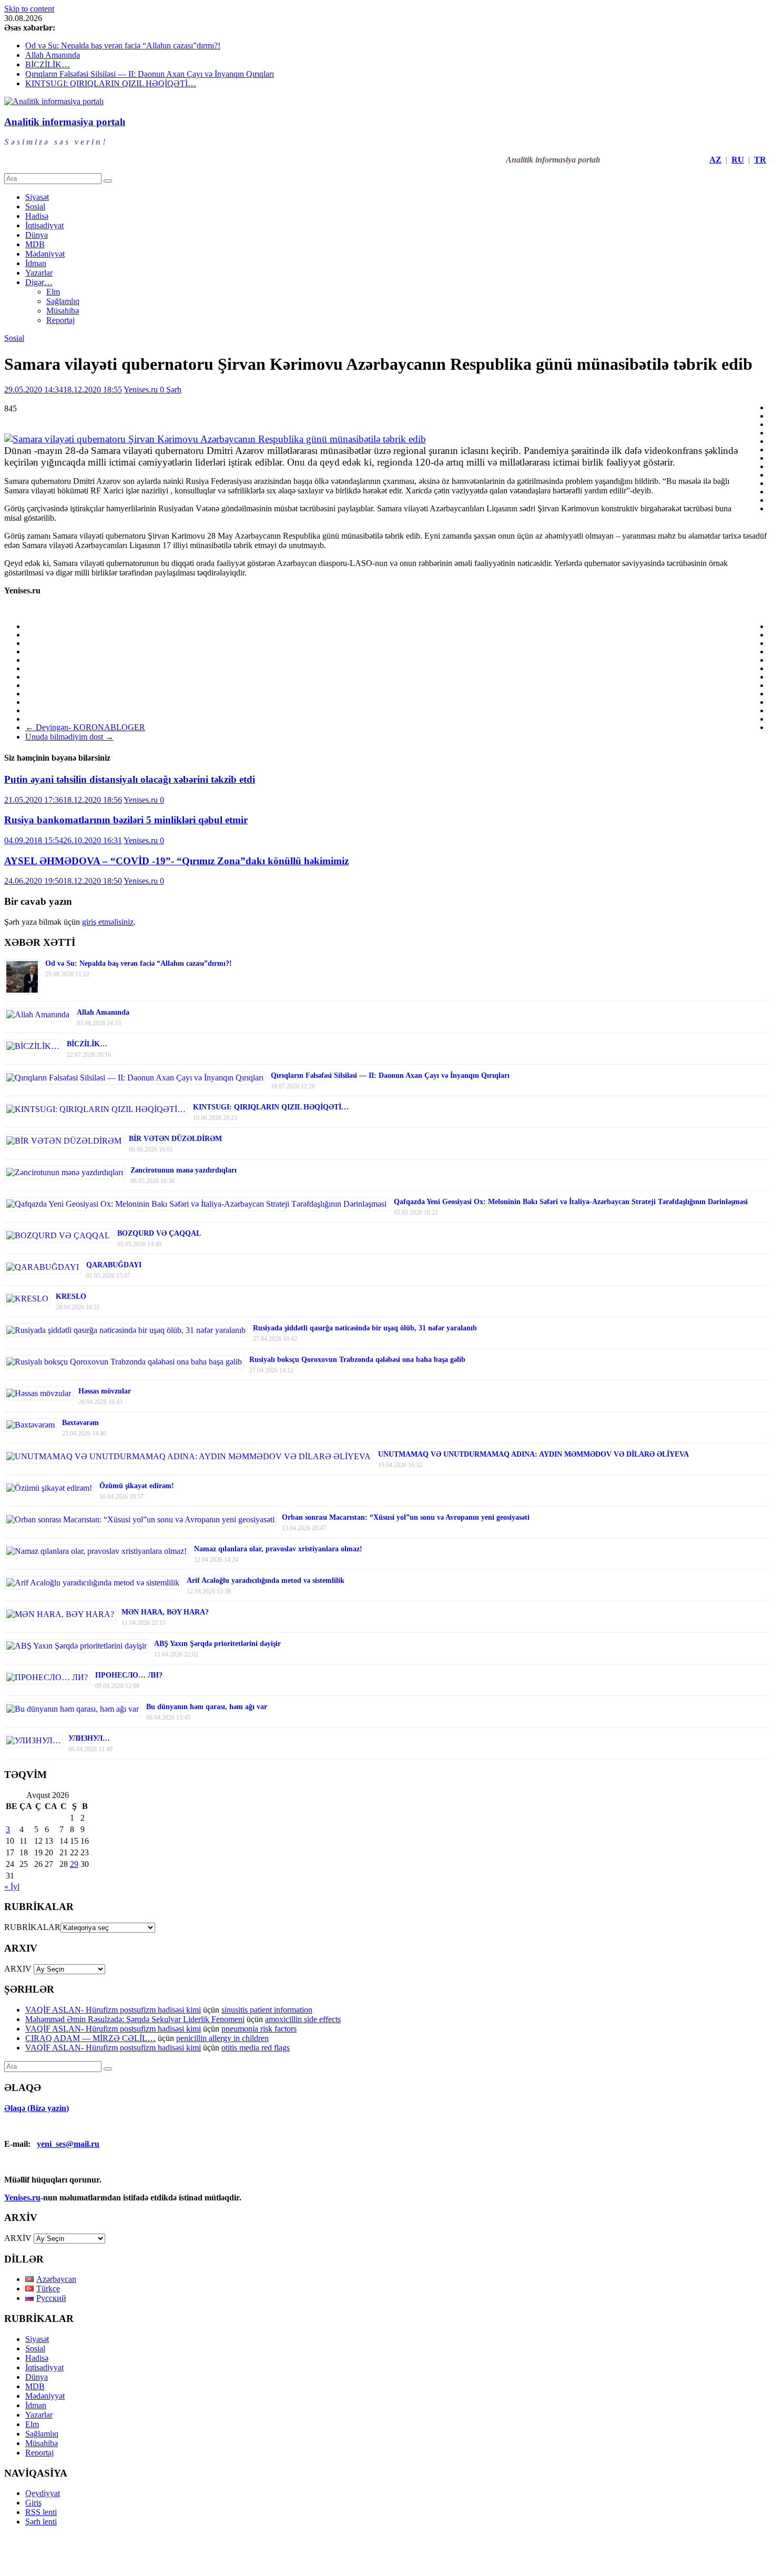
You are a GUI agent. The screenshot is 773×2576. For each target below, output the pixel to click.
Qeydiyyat (43, 2493)
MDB (35, 244)
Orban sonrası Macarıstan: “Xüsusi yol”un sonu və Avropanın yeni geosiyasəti (406, 1517)
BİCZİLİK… (48, 64)
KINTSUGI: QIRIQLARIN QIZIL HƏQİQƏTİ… (111, 83)
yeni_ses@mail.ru (68, 2144)
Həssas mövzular (105, 1391)
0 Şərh (171, 390)
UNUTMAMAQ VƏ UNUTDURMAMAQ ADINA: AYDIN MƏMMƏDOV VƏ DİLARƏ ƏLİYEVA (533, 1454)
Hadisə (37, 216)
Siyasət (37, 197)
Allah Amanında (53, 55)
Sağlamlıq (63, 301)
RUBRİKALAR (32, 1927)
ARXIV (18, 1969)
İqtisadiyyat (44, 225)
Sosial (35, 206)
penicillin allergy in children (222, 2038)
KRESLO (71, 1296)
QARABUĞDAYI (114, 1265)
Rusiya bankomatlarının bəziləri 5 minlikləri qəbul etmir (126, 820)
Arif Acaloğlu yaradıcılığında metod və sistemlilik (266, 1580)
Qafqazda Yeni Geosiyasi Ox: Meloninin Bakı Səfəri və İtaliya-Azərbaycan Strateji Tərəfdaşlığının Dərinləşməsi (571, 1202)
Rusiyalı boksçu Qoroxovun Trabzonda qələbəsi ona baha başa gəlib (357, 1360)
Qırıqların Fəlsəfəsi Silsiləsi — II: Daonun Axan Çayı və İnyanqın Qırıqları (150, 74)
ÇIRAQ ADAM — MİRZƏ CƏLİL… (90, 2038)
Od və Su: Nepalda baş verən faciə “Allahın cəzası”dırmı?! (123, 46)
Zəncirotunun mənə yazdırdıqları (184, 1170)
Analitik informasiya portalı (65, 122)
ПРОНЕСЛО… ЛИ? (129, 1675)
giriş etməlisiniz (108, 922)
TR (760, 160)
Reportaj (60, 320)
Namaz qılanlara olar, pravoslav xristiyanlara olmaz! (278, 1549)
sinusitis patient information (267, 2010)
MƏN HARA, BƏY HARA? (165, 1612)
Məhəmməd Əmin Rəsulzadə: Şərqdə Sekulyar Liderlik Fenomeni (135, 2019)
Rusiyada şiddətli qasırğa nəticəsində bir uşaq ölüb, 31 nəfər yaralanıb (365, 1328)
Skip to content (29, 9)
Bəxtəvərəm (80, 1423)
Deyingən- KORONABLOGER (85, 727)
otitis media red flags (256, 2048)
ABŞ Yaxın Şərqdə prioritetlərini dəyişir (217, 1644)
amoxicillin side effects (303, 2019)
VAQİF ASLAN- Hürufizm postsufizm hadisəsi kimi (113, 2010)
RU (738, 160)
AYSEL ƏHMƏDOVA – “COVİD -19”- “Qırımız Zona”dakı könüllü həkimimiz (176, 861)
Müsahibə (63, 311)
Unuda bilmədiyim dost (69, 737)
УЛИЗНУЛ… (89, 1738)
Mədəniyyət (45, 254)
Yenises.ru (142, 390)
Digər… (39, 282)
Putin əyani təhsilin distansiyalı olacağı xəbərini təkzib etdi (130, 779)
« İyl (12, 1887)
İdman (36, 263)
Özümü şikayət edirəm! (137, 1486)
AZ (715, 160)
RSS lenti (41, 2512)
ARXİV (18, 2238)
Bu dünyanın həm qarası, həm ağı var (207, 1707)
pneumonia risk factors (259, 2029)
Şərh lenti (41, 2522)
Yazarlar (39, 273)
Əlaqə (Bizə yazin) (37, 2108)
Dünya (37, 235)
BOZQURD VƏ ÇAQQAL (159, 1233)
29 (74, 1864)
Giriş (33, 2503)
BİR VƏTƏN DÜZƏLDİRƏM (175, 1139)
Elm (53, 292)
